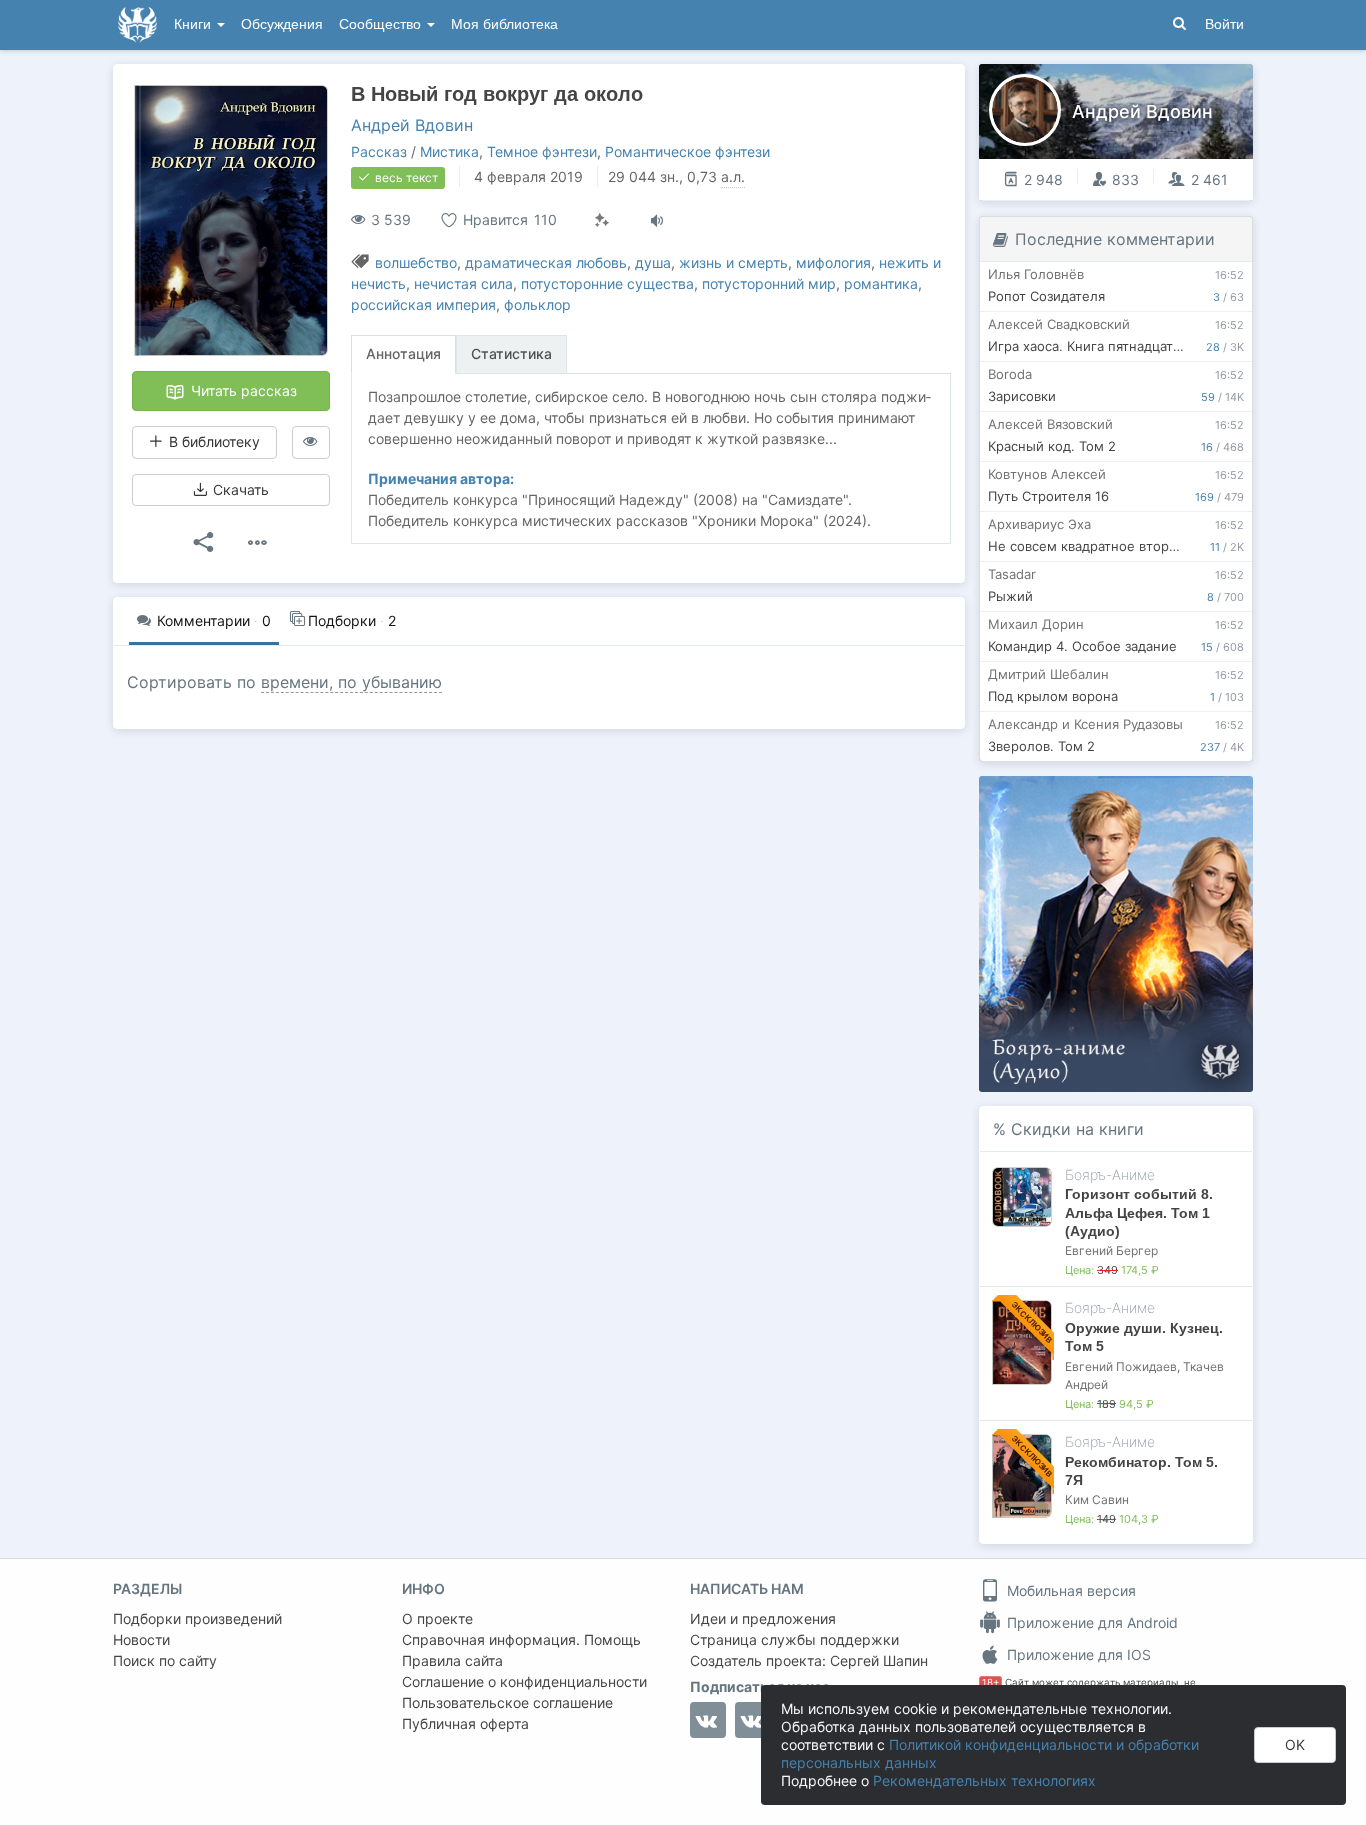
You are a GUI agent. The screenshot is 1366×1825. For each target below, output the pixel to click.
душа (653, 262)
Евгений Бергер (1111, 1250)
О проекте (437, 1618)
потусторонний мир (769, 283)
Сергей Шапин (879, 1660)
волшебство (416, 262)
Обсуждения (282, 24)
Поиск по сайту (165, 1660)
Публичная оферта (465, 1723)
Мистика (449, 151)
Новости (141, 1639)
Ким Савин (1097, 1499)
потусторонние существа (607, 283)
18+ (990, 1682)
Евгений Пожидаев (1121, 1366)
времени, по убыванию (351, 682)
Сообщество (382, 24)
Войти (1224, 24)
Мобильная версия (1069, 1590)
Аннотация (403, 353)
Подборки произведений (197, 1618)
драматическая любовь (546, 262)
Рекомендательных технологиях (984, 1780)
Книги (194, 24)
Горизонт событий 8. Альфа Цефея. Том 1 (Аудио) (1139, 1212)
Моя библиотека (504, 24)
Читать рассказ (242, 390)
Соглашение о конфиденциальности (524, 1681)
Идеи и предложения (763, 1618)
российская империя (423, 304)
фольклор (537, 304)
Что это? (1122, 797)
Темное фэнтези (542, 151)
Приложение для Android (1090, 1622)
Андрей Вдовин (412, 125)
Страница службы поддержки (794, 1639)
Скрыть (1210, 798)
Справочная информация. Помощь (521, 1639)
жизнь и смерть (733, 262)
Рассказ (379, 151)
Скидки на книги (1077, 1129)
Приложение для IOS (1077, 1654)
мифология (833, 262)
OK (1295, 1744)
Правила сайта (452, 1660)
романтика (881, 283)
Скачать (239, 489)
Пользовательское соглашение (507, 1702)
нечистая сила (463, 283)
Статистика (511, 353)
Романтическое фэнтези (687, 151)
